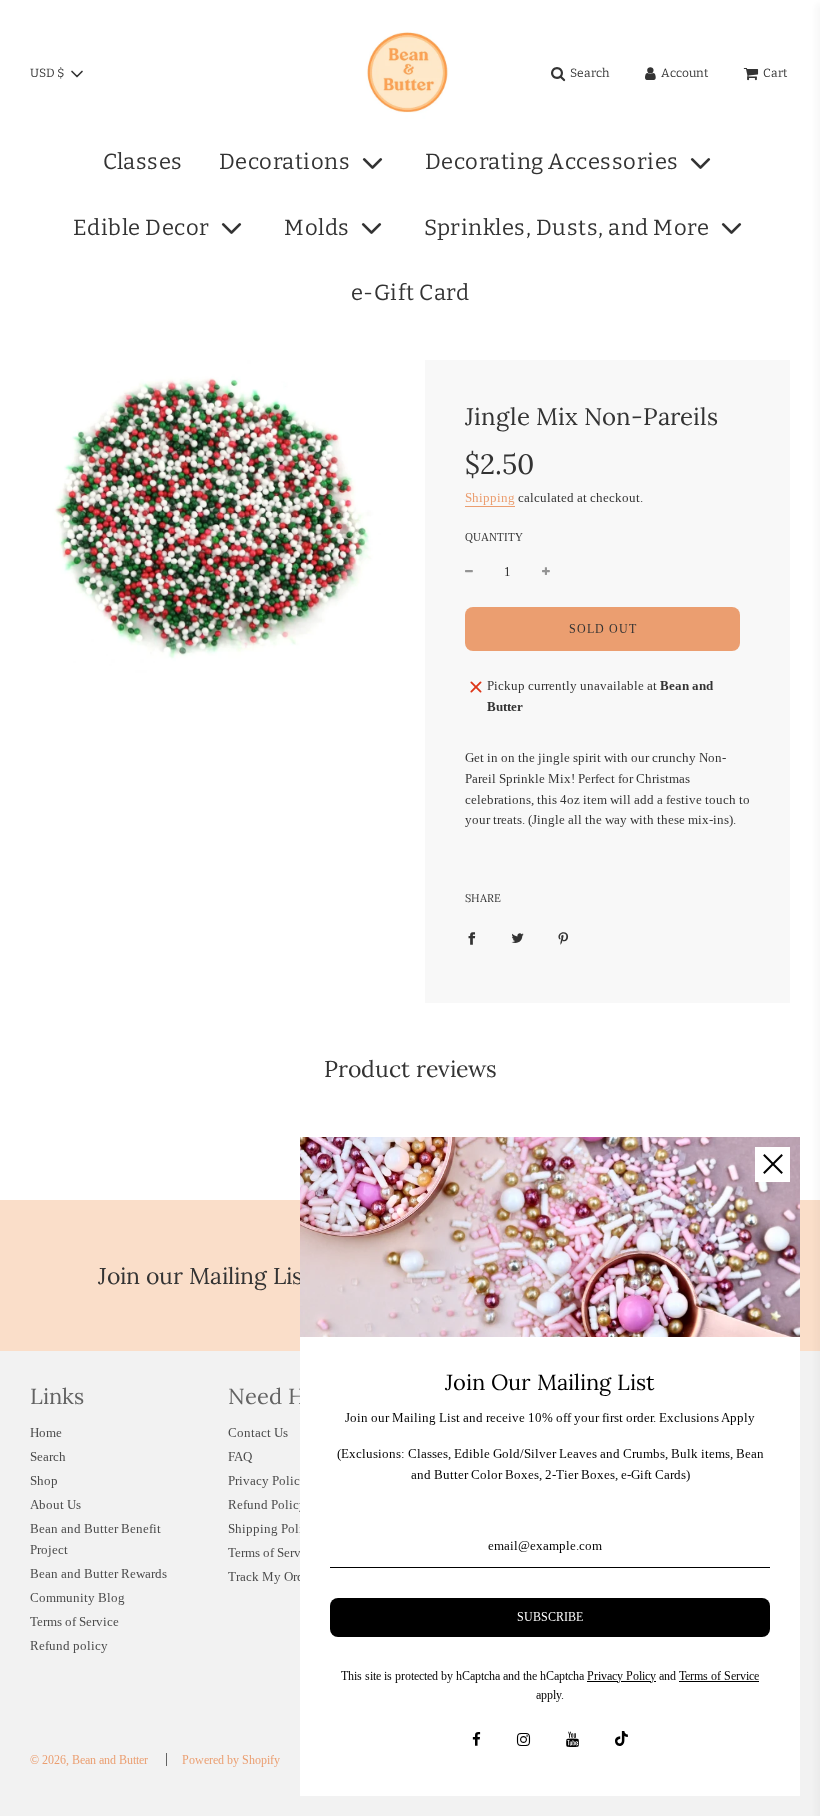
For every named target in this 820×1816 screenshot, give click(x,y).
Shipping (490, 497)
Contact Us (258, 1432)
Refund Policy (267, 1504)
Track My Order (271, 1576)
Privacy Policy (267, 1480)
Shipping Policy (272, 1528)
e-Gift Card (410, 292)
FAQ (240, 1456)
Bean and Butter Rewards (98, 1573)
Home (46, 1432)
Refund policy (69, 1645)
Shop (44, 1480)
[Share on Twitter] (517, 937)
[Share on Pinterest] (563, 937)
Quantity (494, 537)
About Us (55, 1504)
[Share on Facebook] (471, 937)
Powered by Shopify (231, 1760)
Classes (143, 161)
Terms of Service (74, 1621)
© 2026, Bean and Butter (89, 1760)
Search (48, 1456)
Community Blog (77, 1597)
